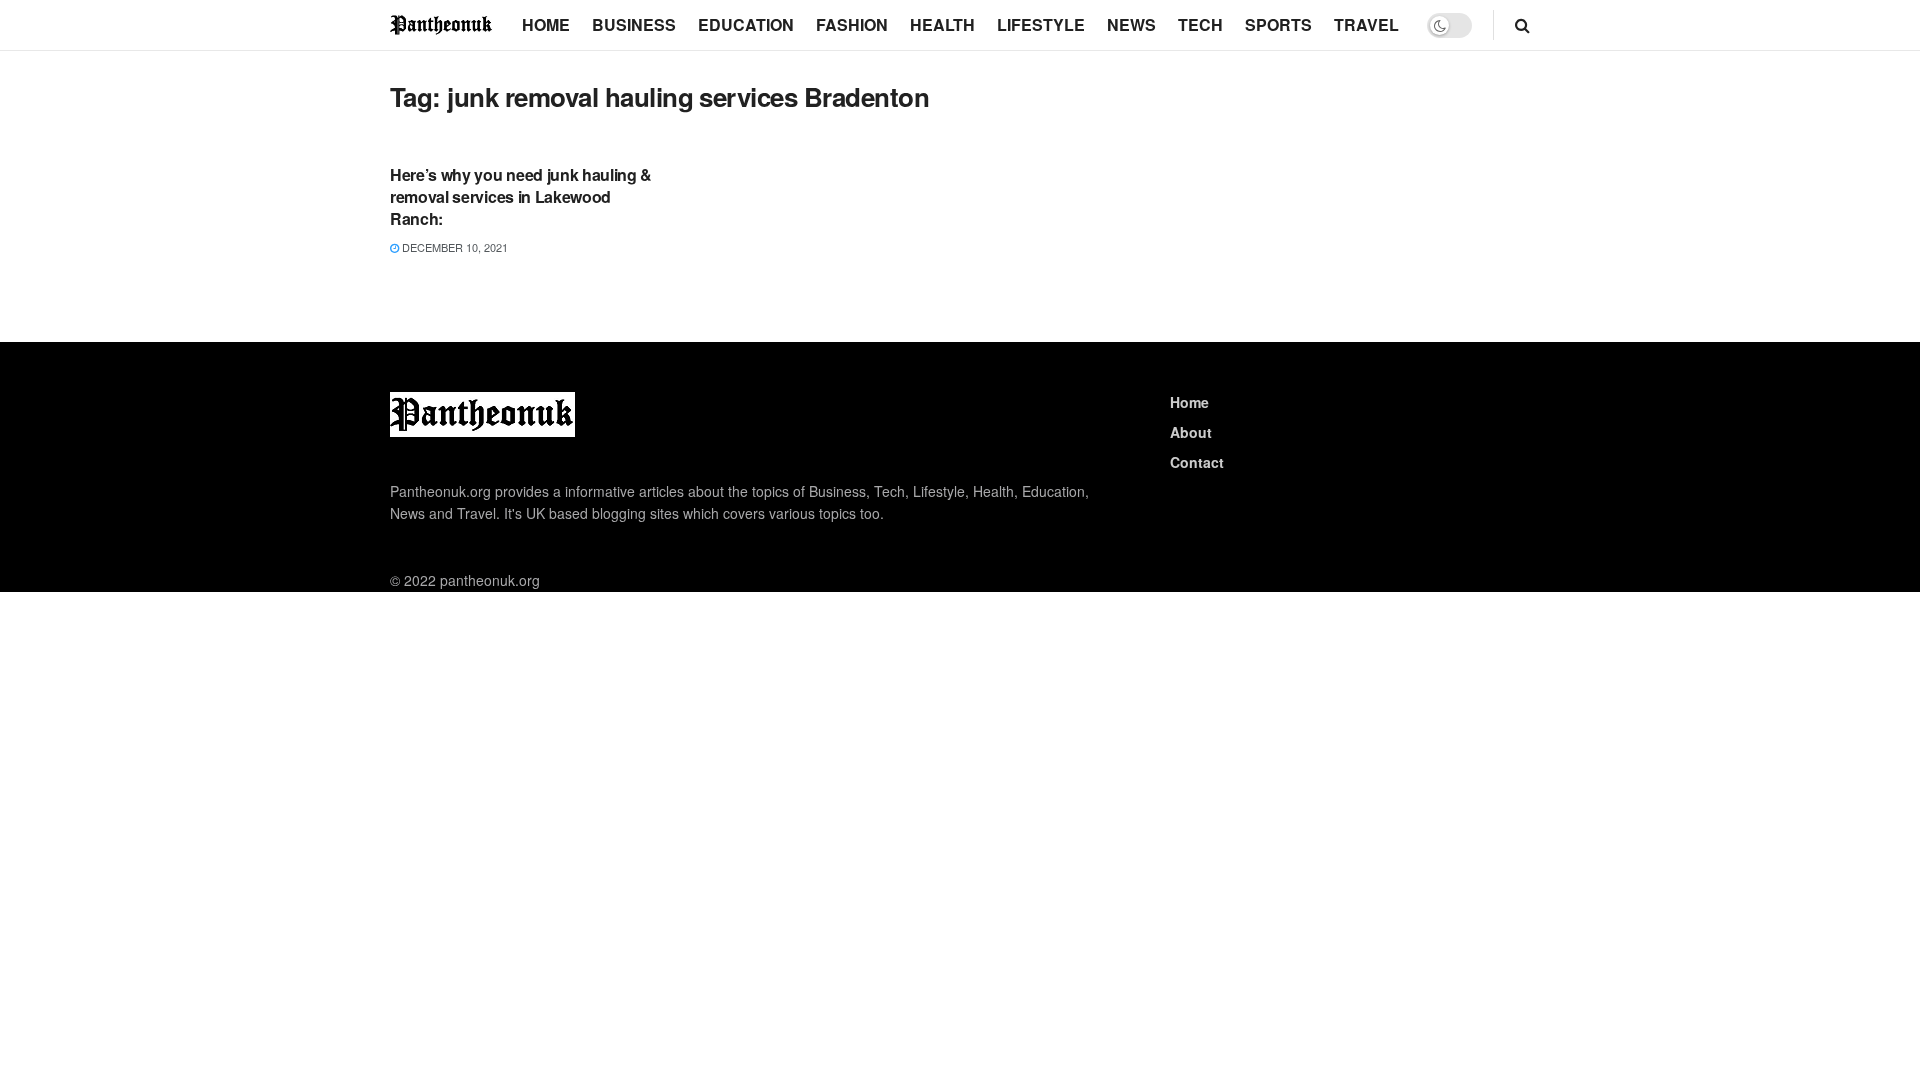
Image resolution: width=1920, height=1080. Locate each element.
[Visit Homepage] (442, 24)
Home (546, 24)
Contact (1197, 462)
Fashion (852, 24)
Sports (1278, 24)
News (1131, 24)
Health (942, 24)
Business (634, 24)
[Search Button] (1522, 25)
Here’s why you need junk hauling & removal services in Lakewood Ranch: (521, 197)
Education (746, 24)
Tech (1200, 24)
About (1191, 432)
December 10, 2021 (453, 247)
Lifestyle (1041, 24)
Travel (1366, 24)
